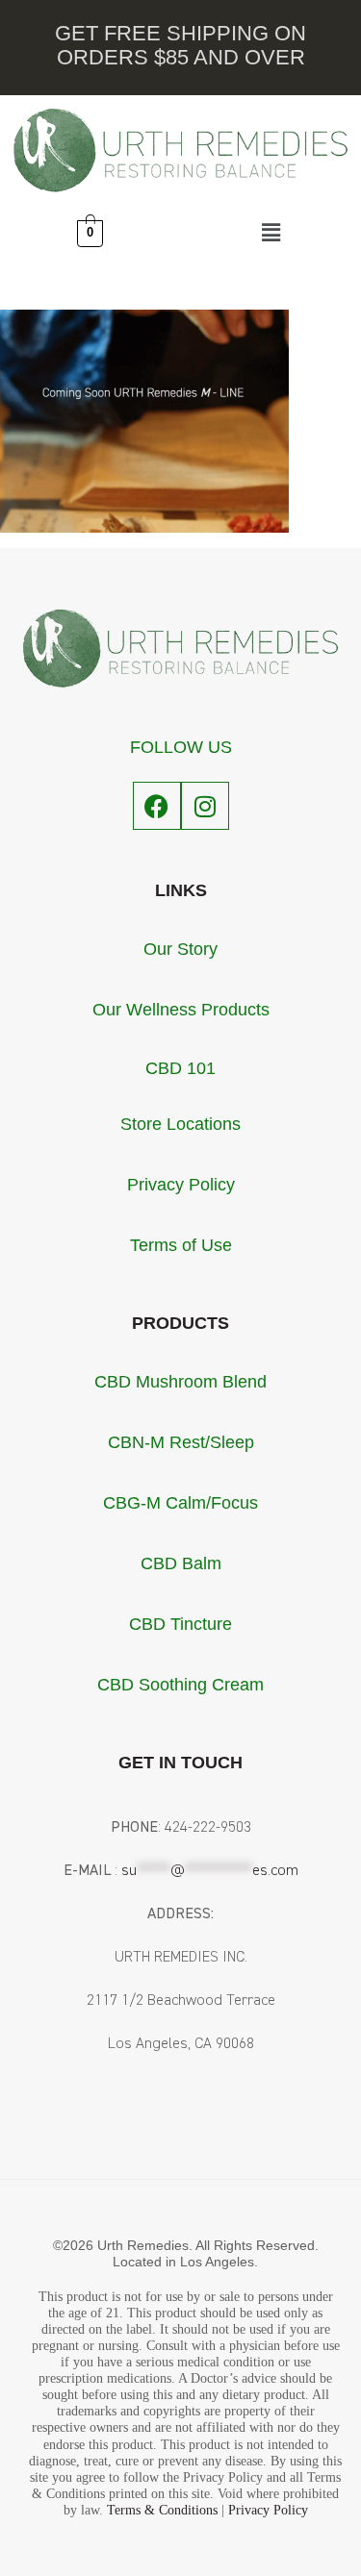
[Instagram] (205, 806)
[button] (271, 234)
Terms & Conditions (162, 2510)
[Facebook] (157, 806)
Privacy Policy (268, 2510)
